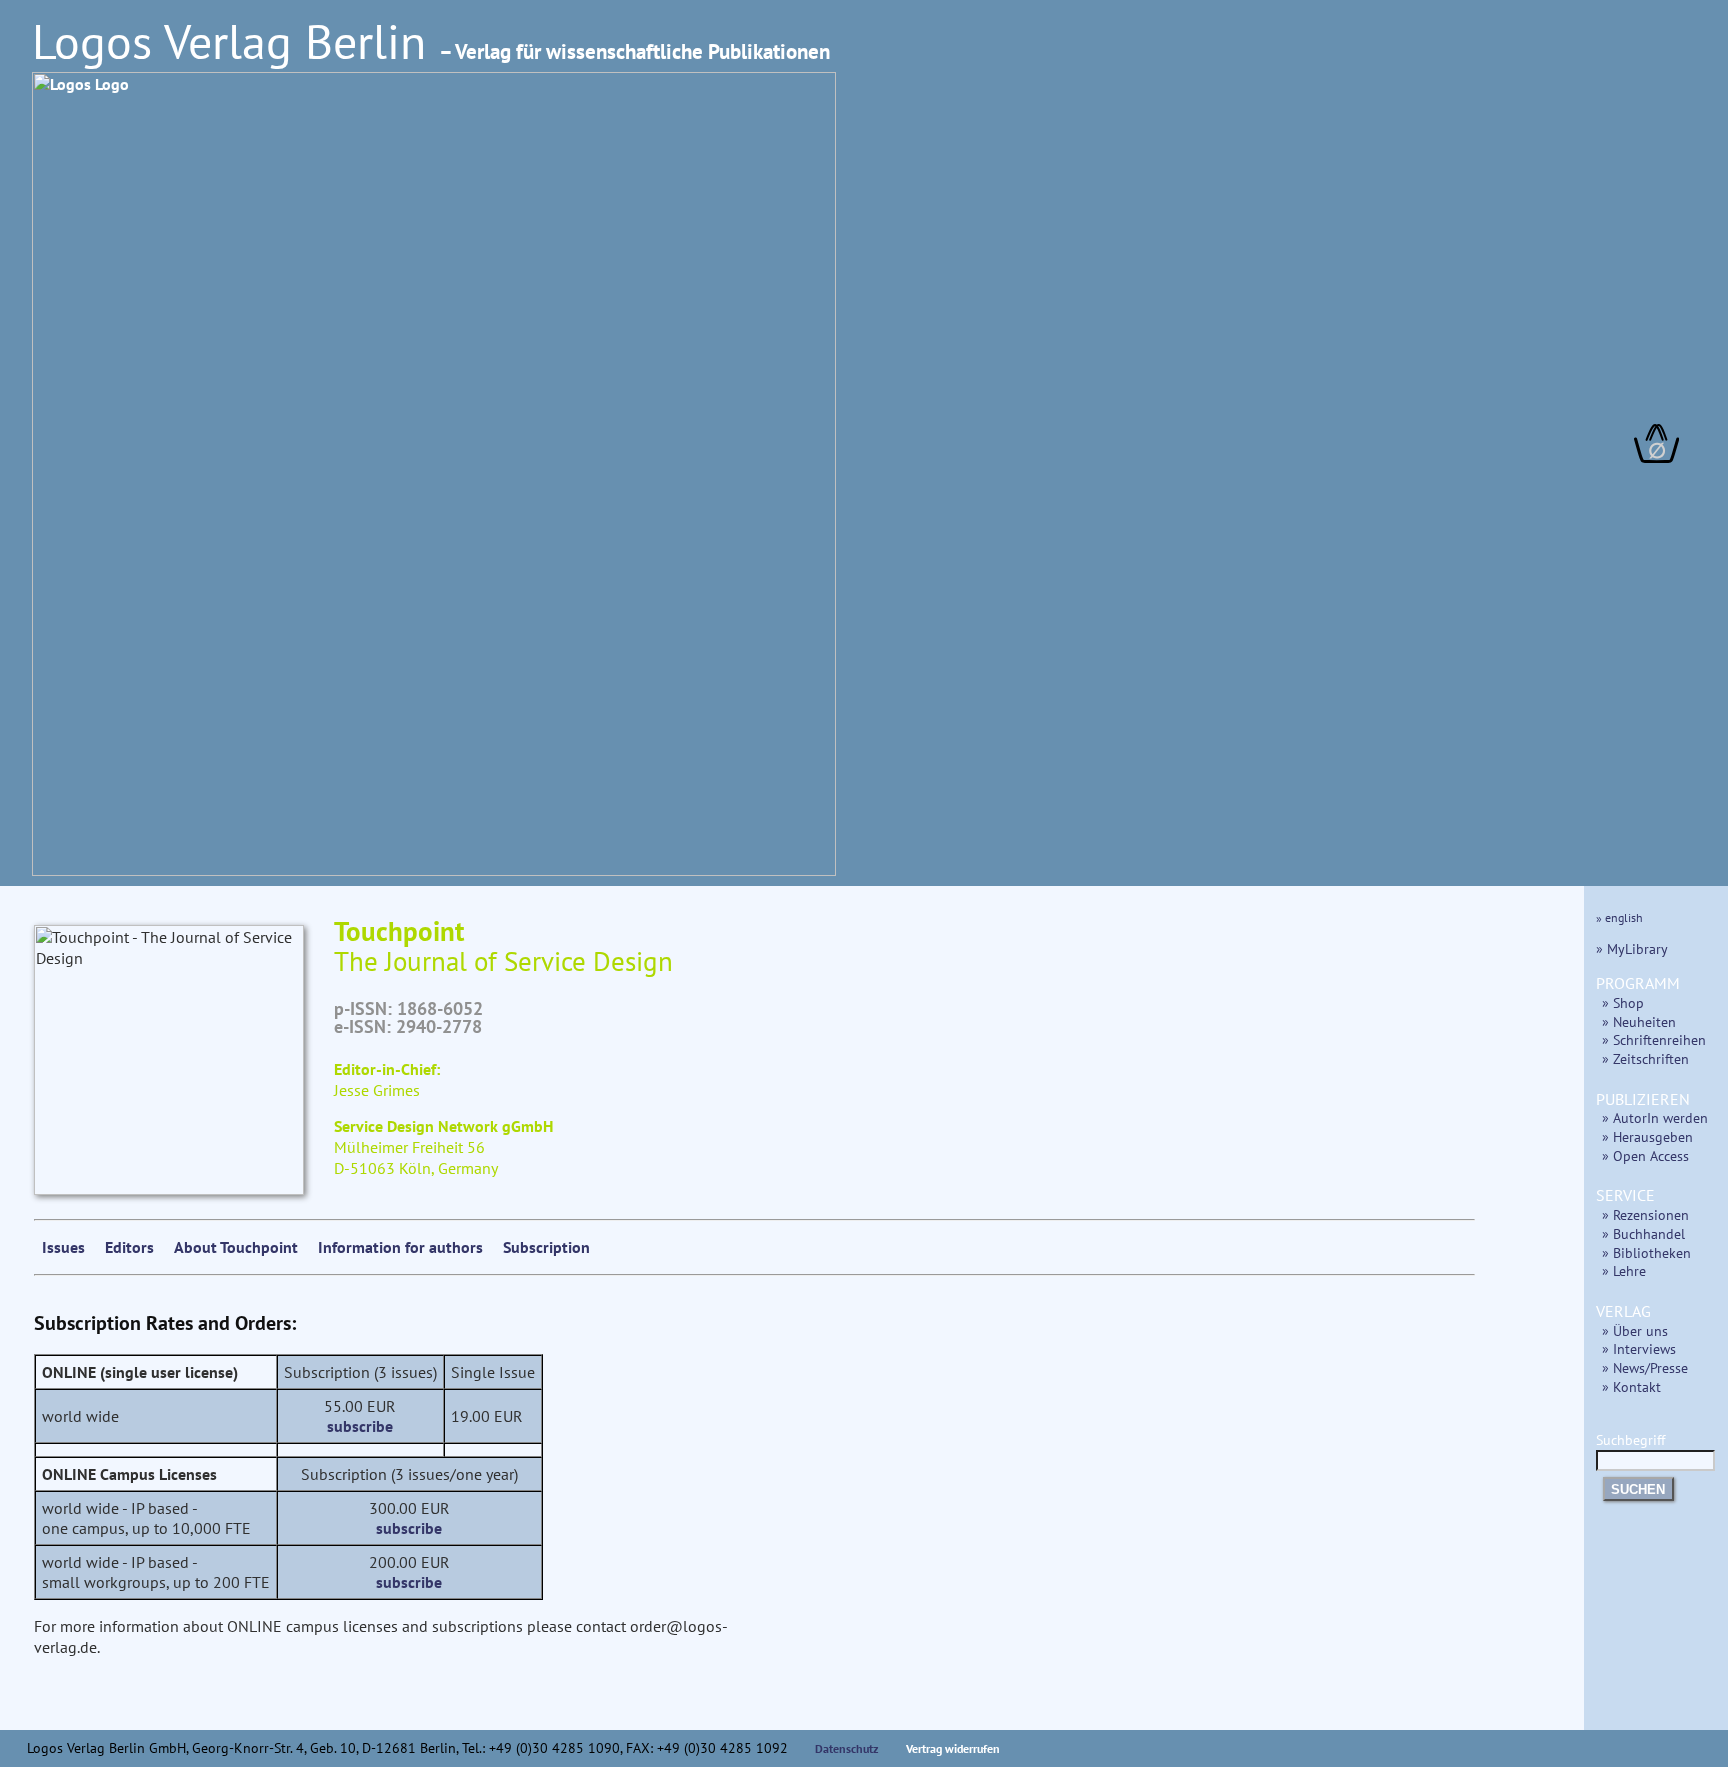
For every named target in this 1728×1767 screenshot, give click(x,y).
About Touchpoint (236, 1247)
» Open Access (1645, 1155)
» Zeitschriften (1645, 1058)
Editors (129, 1247)
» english (1619, 917)
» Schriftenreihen (1654, 1039)
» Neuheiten (1639, 1021)
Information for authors (400, 1247)
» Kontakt (1631, 1386)
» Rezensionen (1645, 1214)
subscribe (360, 1426)
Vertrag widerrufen (953, 1748)
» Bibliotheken (1646, 1252)
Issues (63, 1247)
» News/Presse (1645, 1367)
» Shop (1623, 1002)
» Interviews (1639, 1348)
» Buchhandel (1643, 1233)
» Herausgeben (1647, 1136)
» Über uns (1635, 1330)
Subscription (546, 1247)
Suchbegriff (1630, 1439)
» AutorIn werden (1655, 1117)
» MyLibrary (1632, 948)
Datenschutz (847, 1748)
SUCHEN (1638, 1489)
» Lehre (1624, 1270)
